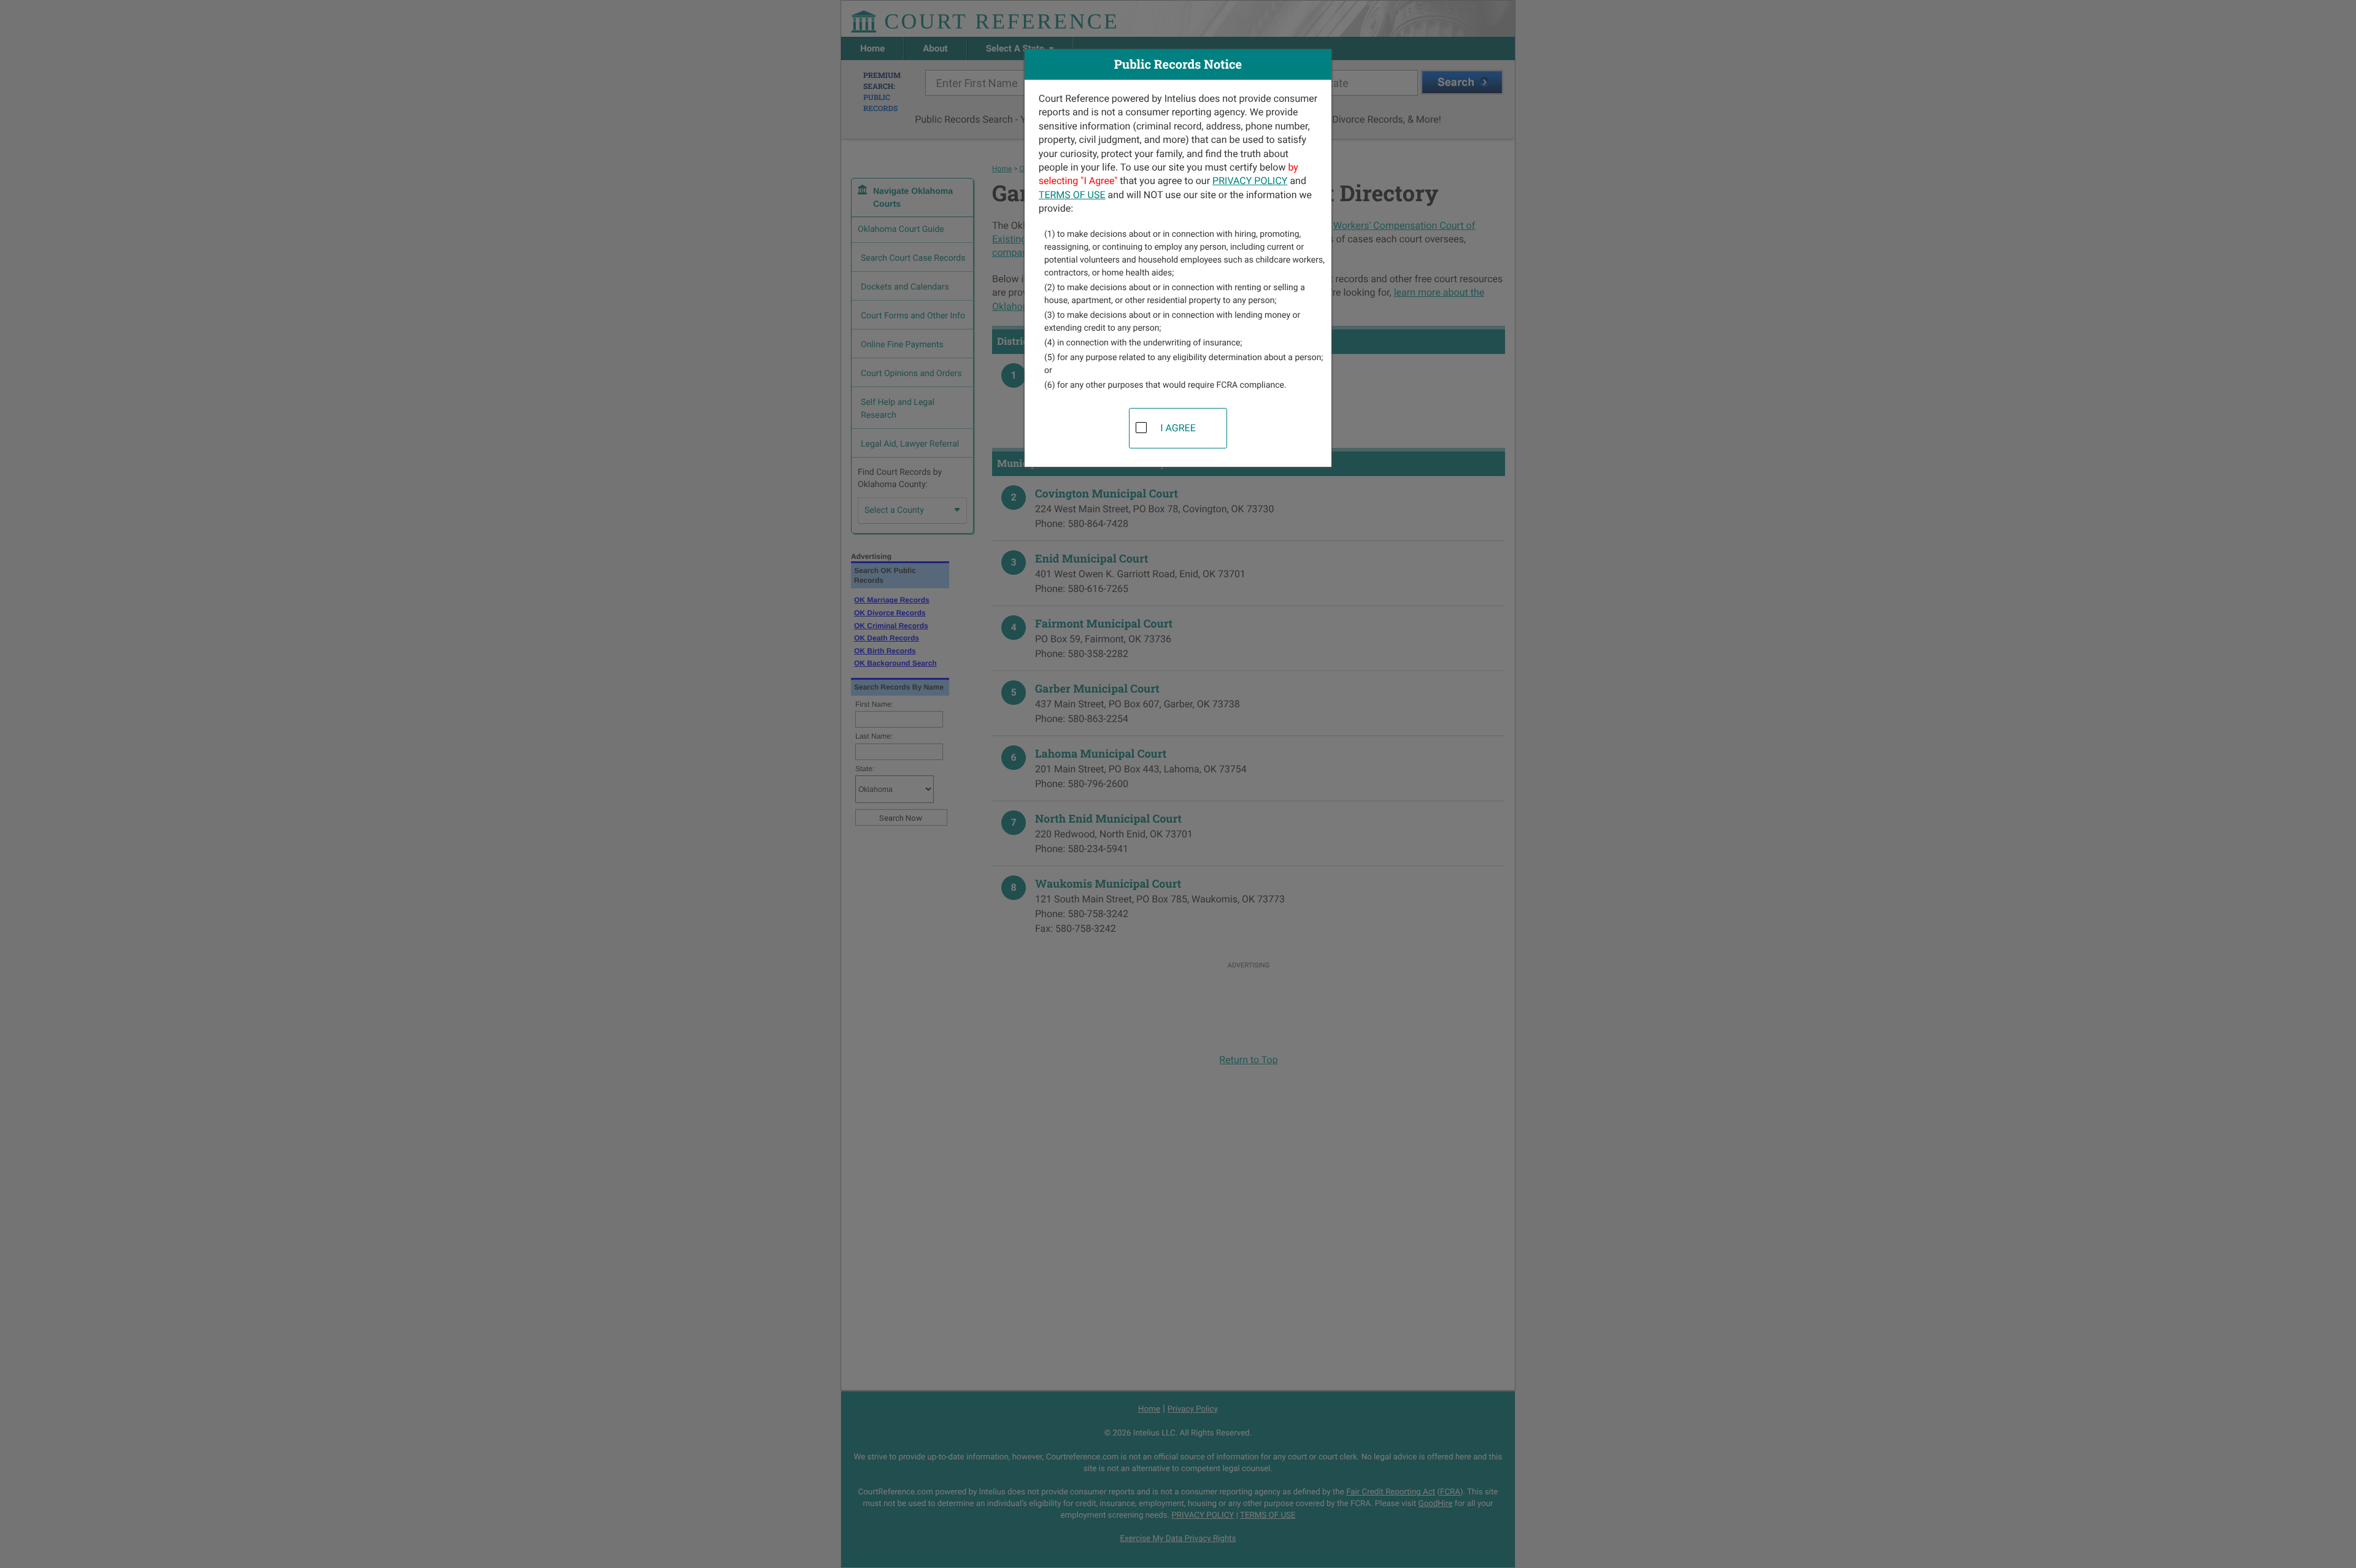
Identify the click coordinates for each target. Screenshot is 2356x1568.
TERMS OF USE (1072, 195)
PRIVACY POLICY (1250, 181)
